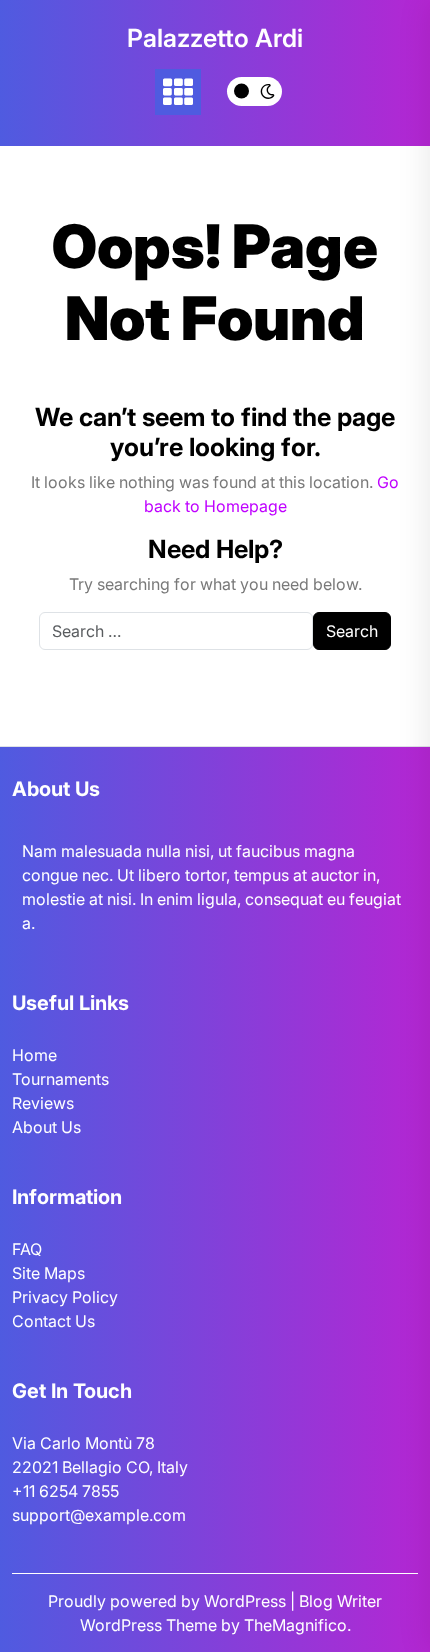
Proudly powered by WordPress (169, 1601)
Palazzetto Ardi (215, 38)
